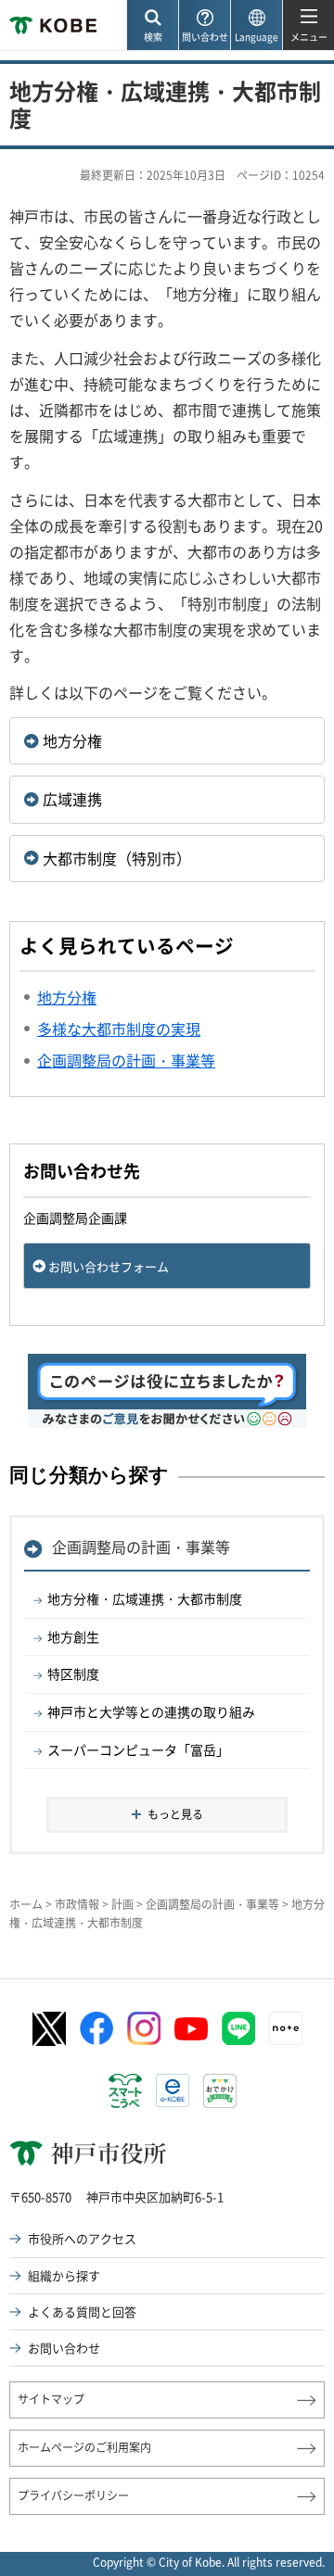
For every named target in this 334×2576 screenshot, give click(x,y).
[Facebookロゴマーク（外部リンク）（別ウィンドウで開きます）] (96, 2028)
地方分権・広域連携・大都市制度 (145, 1598)
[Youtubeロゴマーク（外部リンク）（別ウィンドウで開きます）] (191, 2029)
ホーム (26, 1904)
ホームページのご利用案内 (84, 2447)
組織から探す (64, 2275)
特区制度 (73, 1673)
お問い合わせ (64, 2348)
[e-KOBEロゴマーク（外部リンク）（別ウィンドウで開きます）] (173, 2090)
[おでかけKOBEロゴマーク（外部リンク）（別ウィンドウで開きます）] (220, 2091)
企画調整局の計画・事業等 (141, 1547)
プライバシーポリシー (73, 2495)
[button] (152, 25)
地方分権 (72, 740)
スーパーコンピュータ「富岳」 (138, 1749)
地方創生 (73, 1636)
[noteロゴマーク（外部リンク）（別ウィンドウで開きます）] (286, 2028)
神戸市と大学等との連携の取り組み (151, 1711)
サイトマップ (51, 2399)
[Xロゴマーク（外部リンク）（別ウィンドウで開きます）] (49, 2029)
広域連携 (72, 799)
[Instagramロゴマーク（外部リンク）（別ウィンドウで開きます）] (144, 2028)
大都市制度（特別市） (117, 858)
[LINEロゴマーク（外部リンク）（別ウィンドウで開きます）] (238, 2028)
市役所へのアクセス (82, 2238)
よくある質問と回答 (82, 2311)
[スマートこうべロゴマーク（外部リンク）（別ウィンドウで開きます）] (125, 2091)
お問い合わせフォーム (109, 1266)
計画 (122, 1904)
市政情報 (77, 1904)
